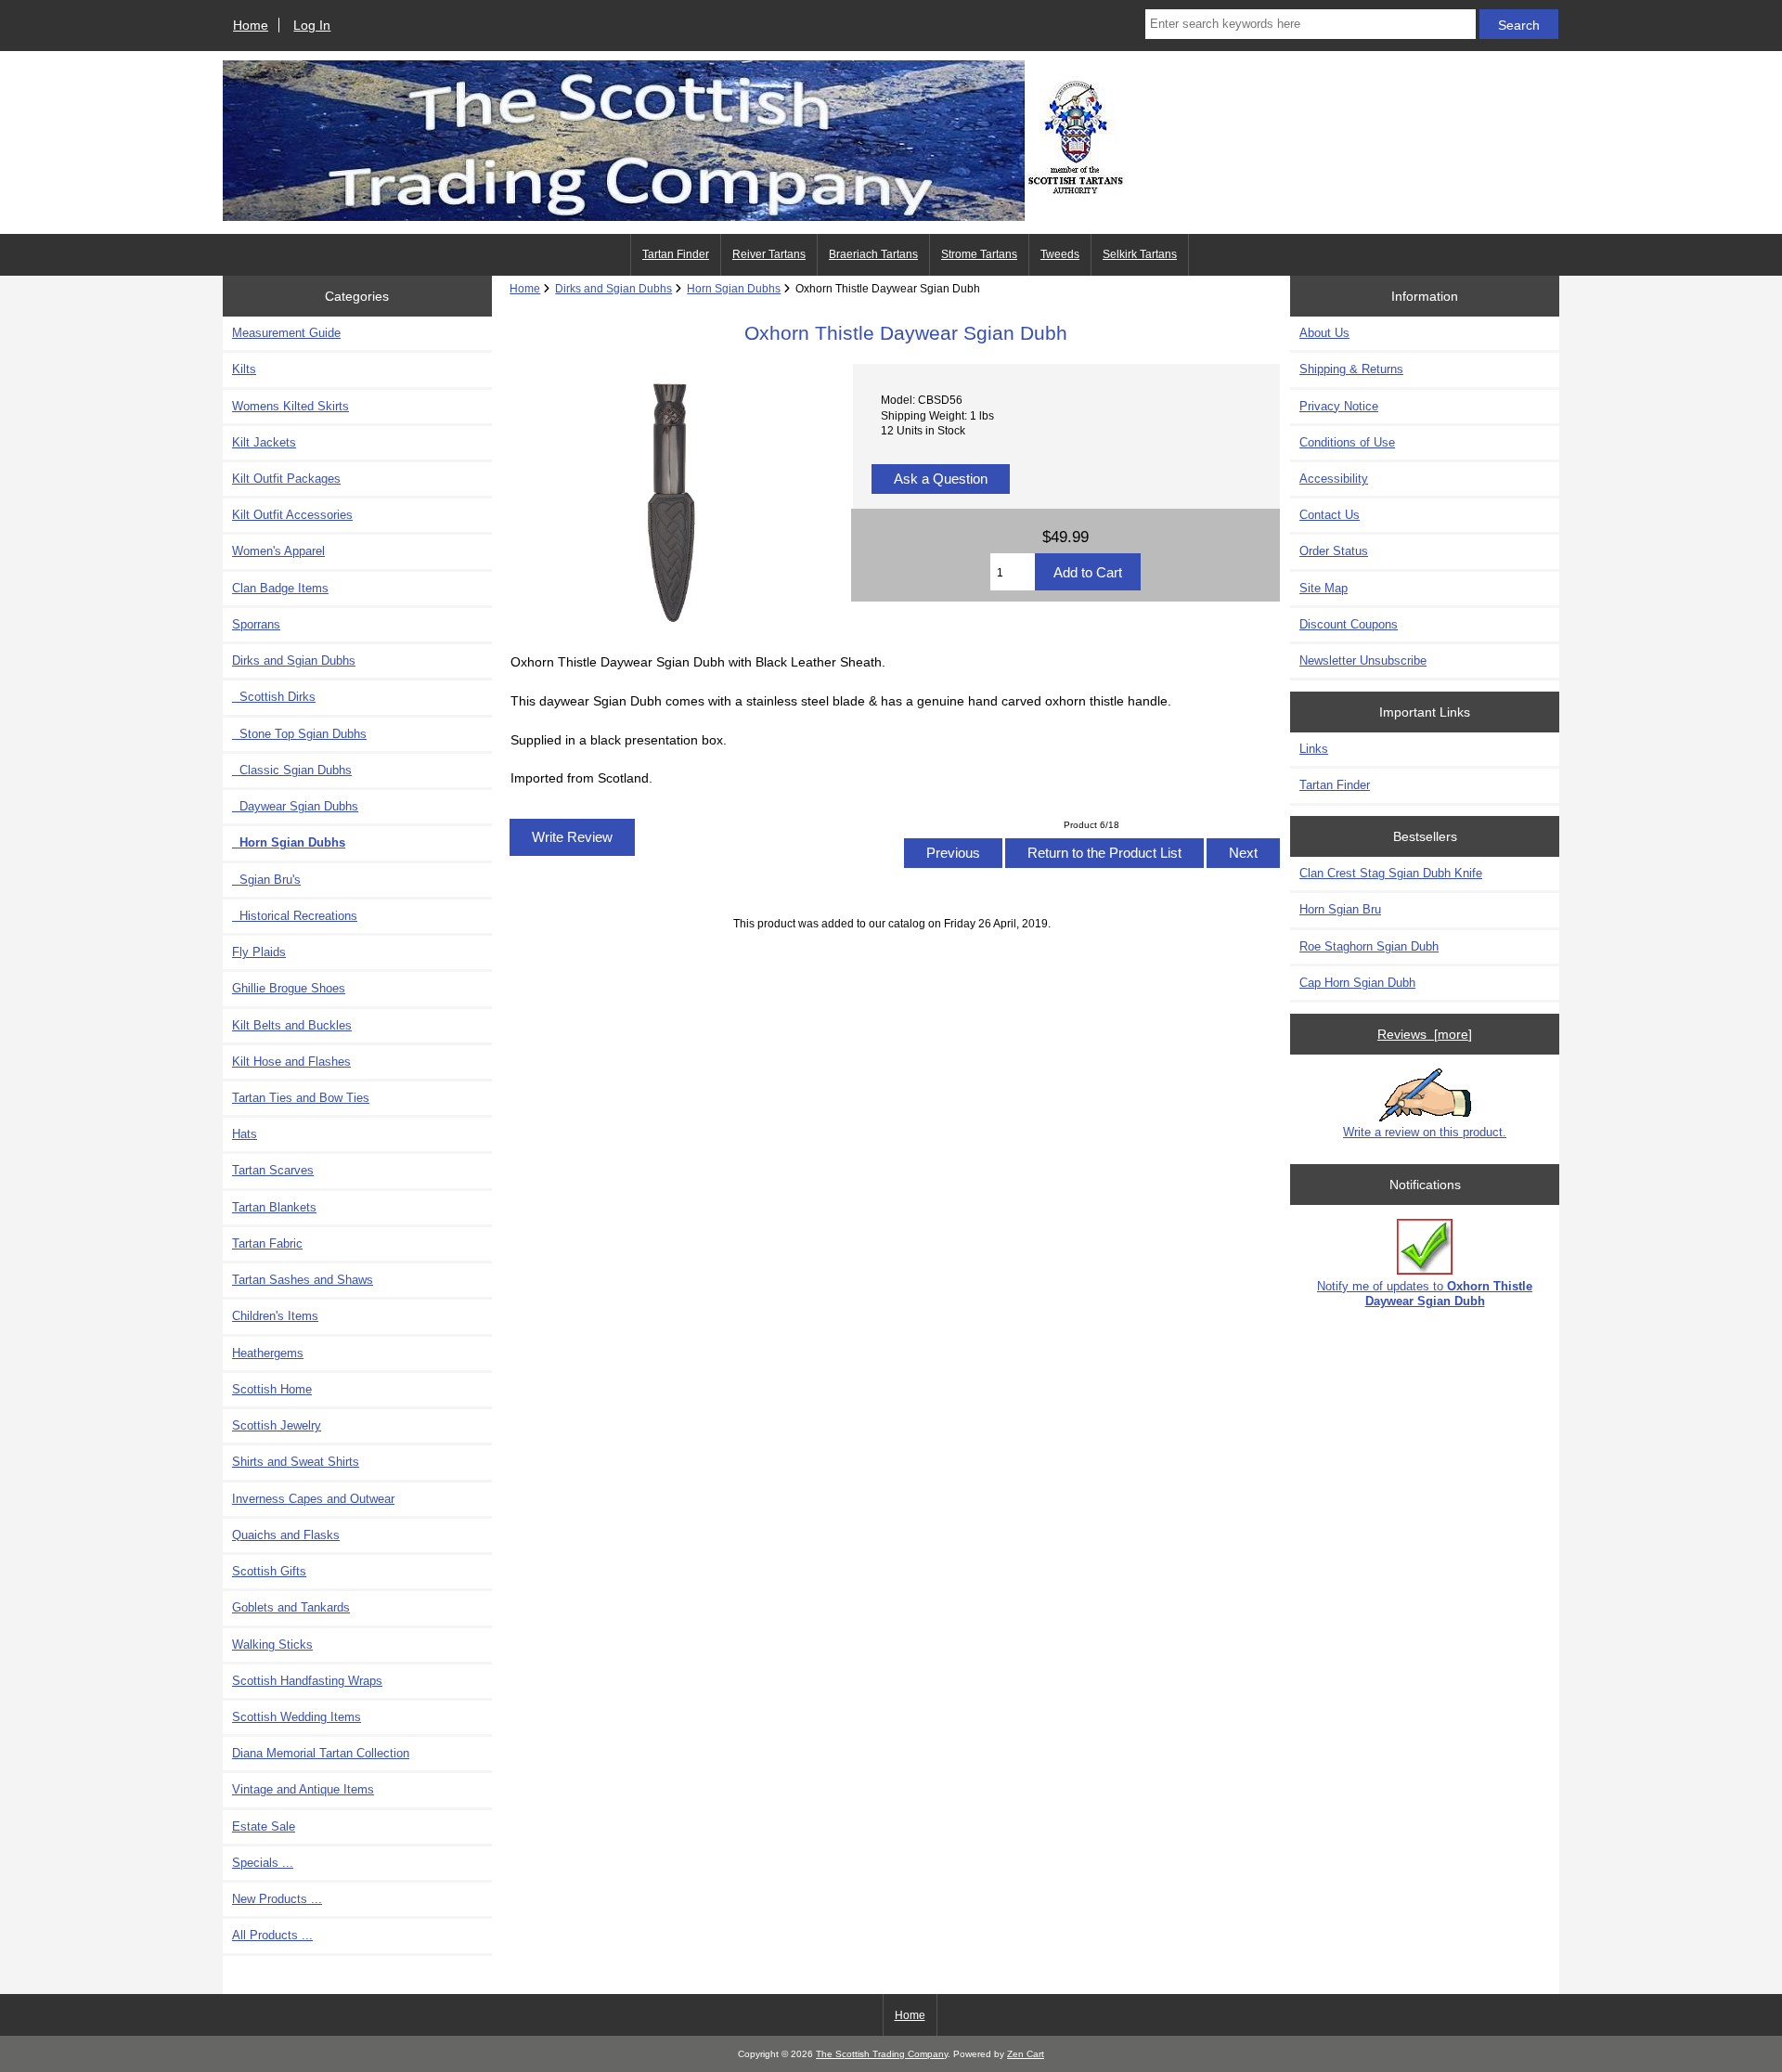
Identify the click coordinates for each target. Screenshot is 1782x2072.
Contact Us (1330, 515)
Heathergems (268, 1353)
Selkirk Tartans (1140, 254)
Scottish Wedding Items (297, 1717)
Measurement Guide (286, 333)
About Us (1324, 333)
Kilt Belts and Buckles (292, 1025)
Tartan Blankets (274, 1207)
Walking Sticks (272, 1645)
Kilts (244, 369)
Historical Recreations (295, 916)
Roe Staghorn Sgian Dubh (1369, 946)
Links (1314, 749)
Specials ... (263, 1863)
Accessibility (1334, 479)
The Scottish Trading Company (882, 2054)
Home (251, 25)
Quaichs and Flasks (286, 1535)
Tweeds (1060, 254)
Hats (245, 1134)
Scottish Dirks (274, 697)
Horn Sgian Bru (1340, 909)
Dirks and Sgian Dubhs (613, 288)
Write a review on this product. (1425, 1132)
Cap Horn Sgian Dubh (1357, 983)
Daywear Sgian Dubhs (295, 806)
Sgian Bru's (266, 880)
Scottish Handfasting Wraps (307, 1681)
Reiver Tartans (769, 254)
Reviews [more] (1425, 1034)
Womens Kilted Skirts (291, 406)
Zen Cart (1026, 2054)
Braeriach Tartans (873, 254)
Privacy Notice (1339, 406)
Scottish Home (272, 1389)
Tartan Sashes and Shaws (303, 1280)
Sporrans (256, 624)
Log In (312, 25)
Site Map (1324, 588)
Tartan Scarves (273, 1170)
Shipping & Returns (1351, 369)
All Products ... (272, 1935)
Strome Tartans (979, 254)
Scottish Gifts (269, 1571)
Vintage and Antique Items (303, 1789)
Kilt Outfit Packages (286, 479)
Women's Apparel (278, 551)
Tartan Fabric (267, 1243)
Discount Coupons (1349, 624)
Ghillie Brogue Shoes (289, 988)
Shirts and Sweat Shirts (296, 1462)
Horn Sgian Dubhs (734, 288)
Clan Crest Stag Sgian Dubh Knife (1391, 873)
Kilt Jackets (264, 442)
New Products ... (277, 1899)
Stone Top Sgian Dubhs (299, 734)
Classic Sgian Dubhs (292, 770)
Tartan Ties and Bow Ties (301, 1098)
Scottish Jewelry (277, 1425)
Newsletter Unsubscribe (1363, 660)
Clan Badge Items (280, 588)
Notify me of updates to (1425, 1294)
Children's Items (275, 1316)
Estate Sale (264, 1826)
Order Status (1334, 551)
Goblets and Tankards (291, 1607)
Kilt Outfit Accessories (292, 515)
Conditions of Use (1347, 442)
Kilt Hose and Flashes (291, 1062)
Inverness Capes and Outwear (313, 1499)
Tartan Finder (676, 254)
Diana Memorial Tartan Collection (321, 1753)
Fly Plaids (259, 952)
